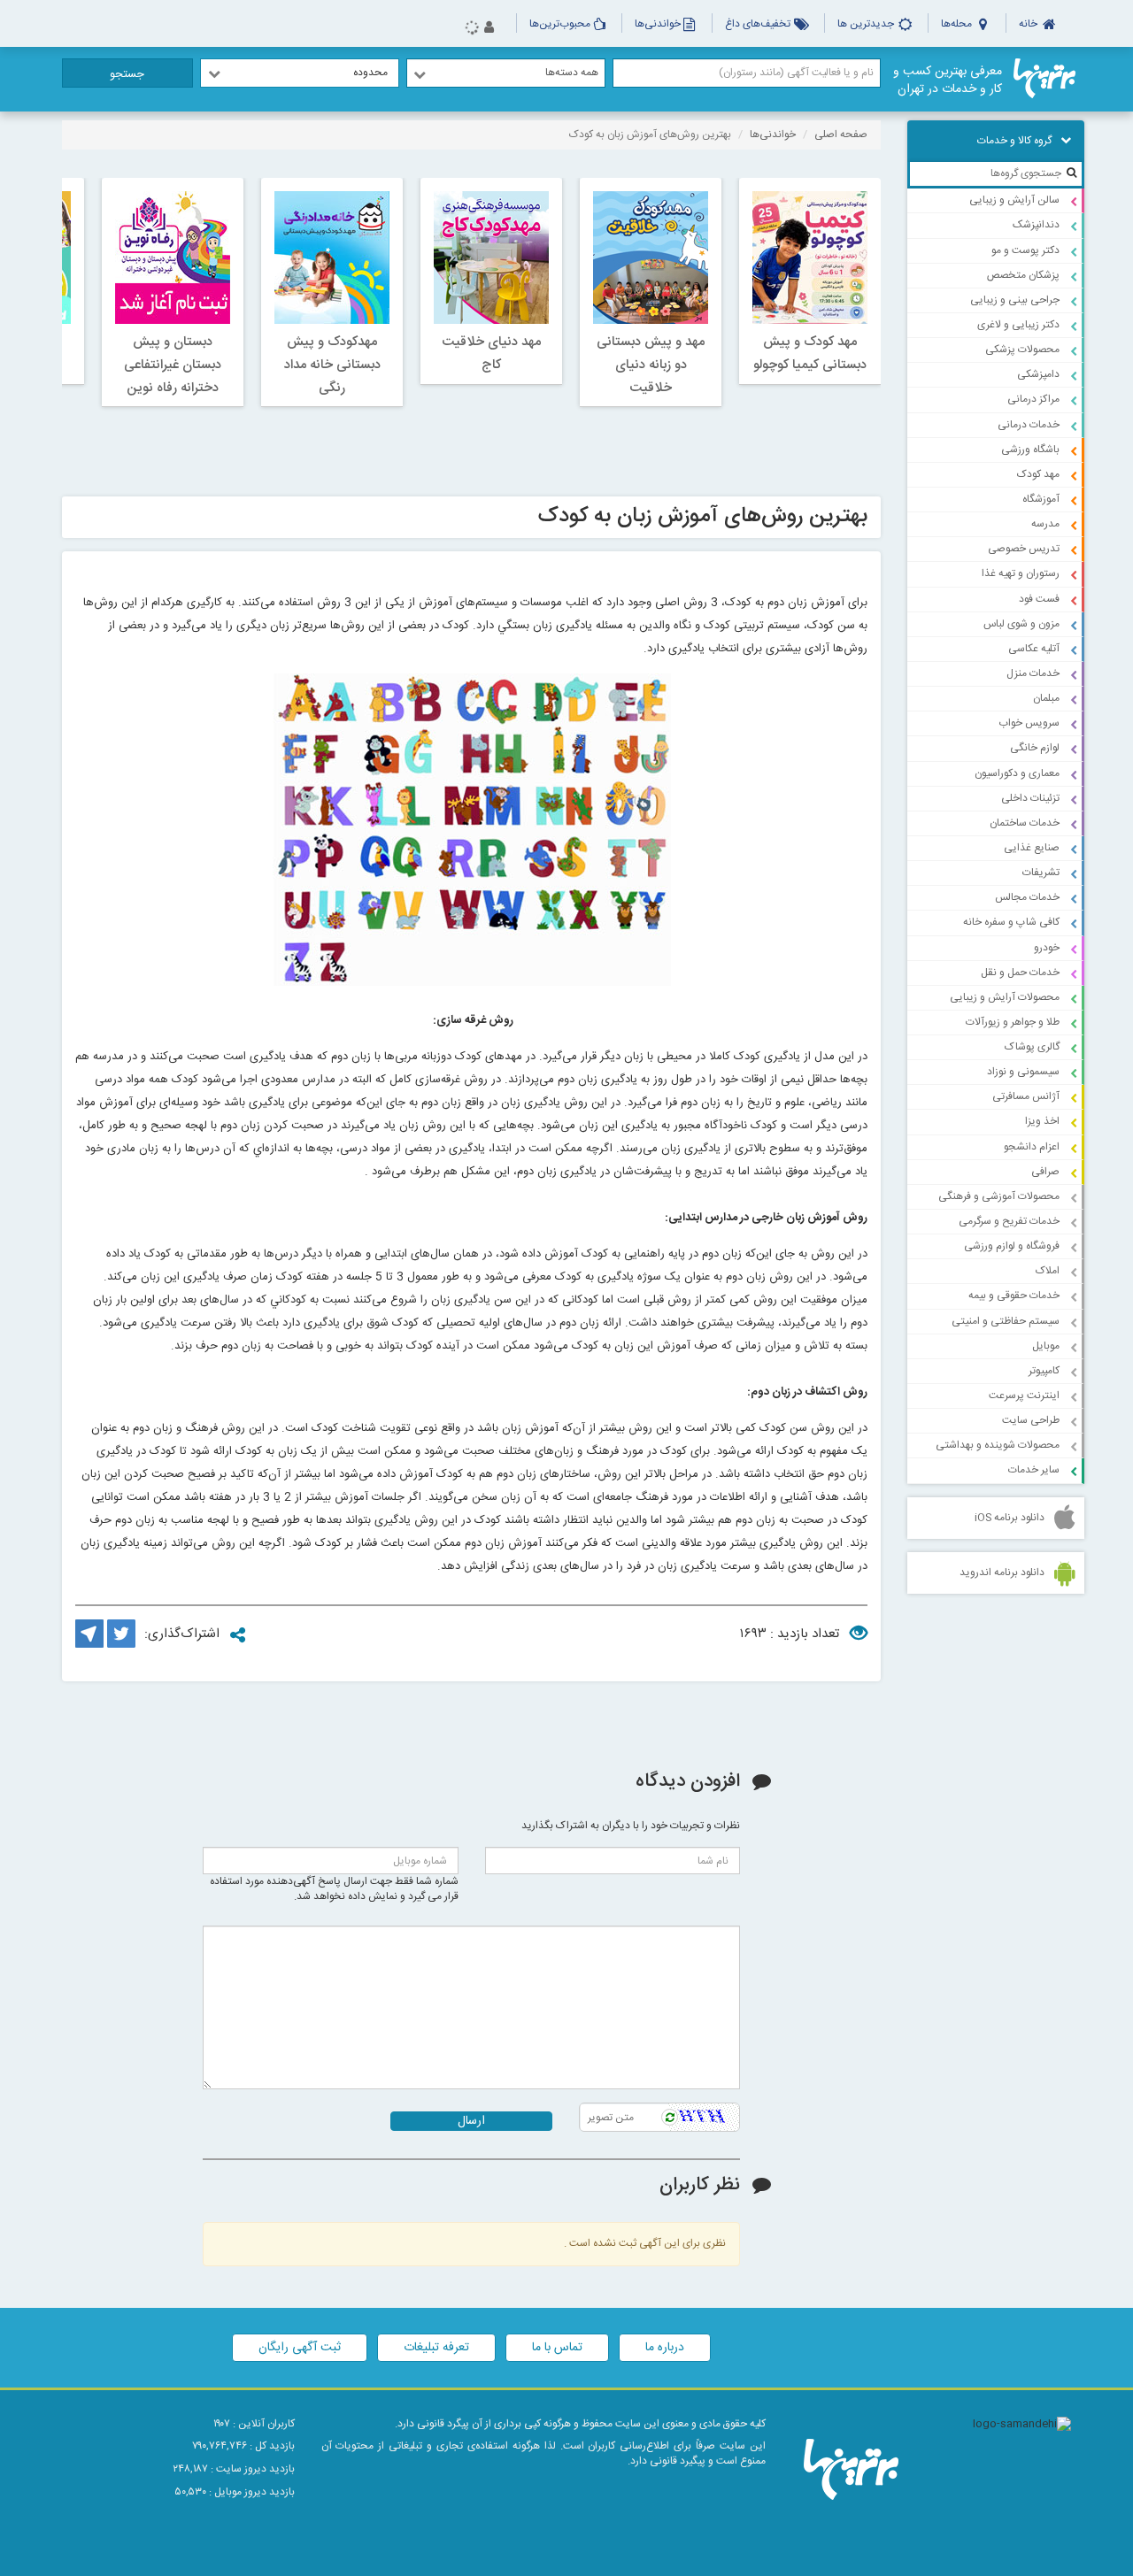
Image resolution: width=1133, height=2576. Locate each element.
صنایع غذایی (1032, 848)
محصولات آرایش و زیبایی (1005, 997)
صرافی (1045, 1172)
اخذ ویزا (1042, 1121)
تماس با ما (557, 2348)
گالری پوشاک (1032, 1047)
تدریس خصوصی (1024, 549)
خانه (1029, 24)
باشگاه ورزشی (1030, 450)
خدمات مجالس (1027, 897)
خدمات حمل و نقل (1020, 973)
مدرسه (1045, 524)
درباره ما (665, 2348)
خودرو (1047, 948)
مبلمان (1046, 698)
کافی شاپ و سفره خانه (1011, 922)
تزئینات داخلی (1030, 798)
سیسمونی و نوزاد (1023, 1072)
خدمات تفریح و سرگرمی (1009, 1221)
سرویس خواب (1029, 723)
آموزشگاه (1041, 499)
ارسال (471, 2121)
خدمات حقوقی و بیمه (1014, 1296)
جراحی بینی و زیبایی (1015, 300)
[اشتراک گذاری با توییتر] (121, 1645)
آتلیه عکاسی (1034, 649)
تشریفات (1041, 873)
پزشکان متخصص (1023, 275)
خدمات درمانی (1029, 425)
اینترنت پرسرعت (1024, 1396)
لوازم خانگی (1035, 748)
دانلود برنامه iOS (1010, 1518)
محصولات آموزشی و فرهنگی (999, 1196)
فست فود (1039, 599)
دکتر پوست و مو (1025, 250)
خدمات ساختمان (1025, 823)
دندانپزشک (1036, 225)
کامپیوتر (1044, 1371)
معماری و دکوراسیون (1017, 773)
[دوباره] (670, 2117)
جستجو (127, 74)
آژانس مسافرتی (1026, 1096)
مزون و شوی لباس (1021, 624)
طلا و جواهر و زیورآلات (1013, 1022)
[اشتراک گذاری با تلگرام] (89, 1645)
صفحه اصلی (841, 135)
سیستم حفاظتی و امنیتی (1006, 1321)
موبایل (1046, 1346)
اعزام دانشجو (1032, 1147)
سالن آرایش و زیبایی (1014, 200)
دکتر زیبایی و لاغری (1018, 325)
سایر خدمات (1034, 1470)
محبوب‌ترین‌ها (560, 24)
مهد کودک (1038, 474)
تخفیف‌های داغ (759, 24)
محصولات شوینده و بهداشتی (998, 1445)
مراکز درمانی (1033, 399)
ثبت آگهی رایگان (300, 2348)
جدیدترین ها (867, 24)
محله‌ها (958, 24)
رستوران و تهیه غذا (1021, 573)
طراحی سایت (1031, 1420)
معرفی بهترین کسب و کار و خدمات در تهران (948, 81)
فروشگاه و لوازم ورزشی (1012, 1246)
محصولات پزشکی (1022, 350)
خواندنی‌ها (658, 24)
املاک (1048, 1271)
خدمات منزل (1033, 673)
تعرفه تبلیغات (436, 2348)
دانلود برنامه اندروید (1002, 1573)
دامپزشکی (1038, 374)
